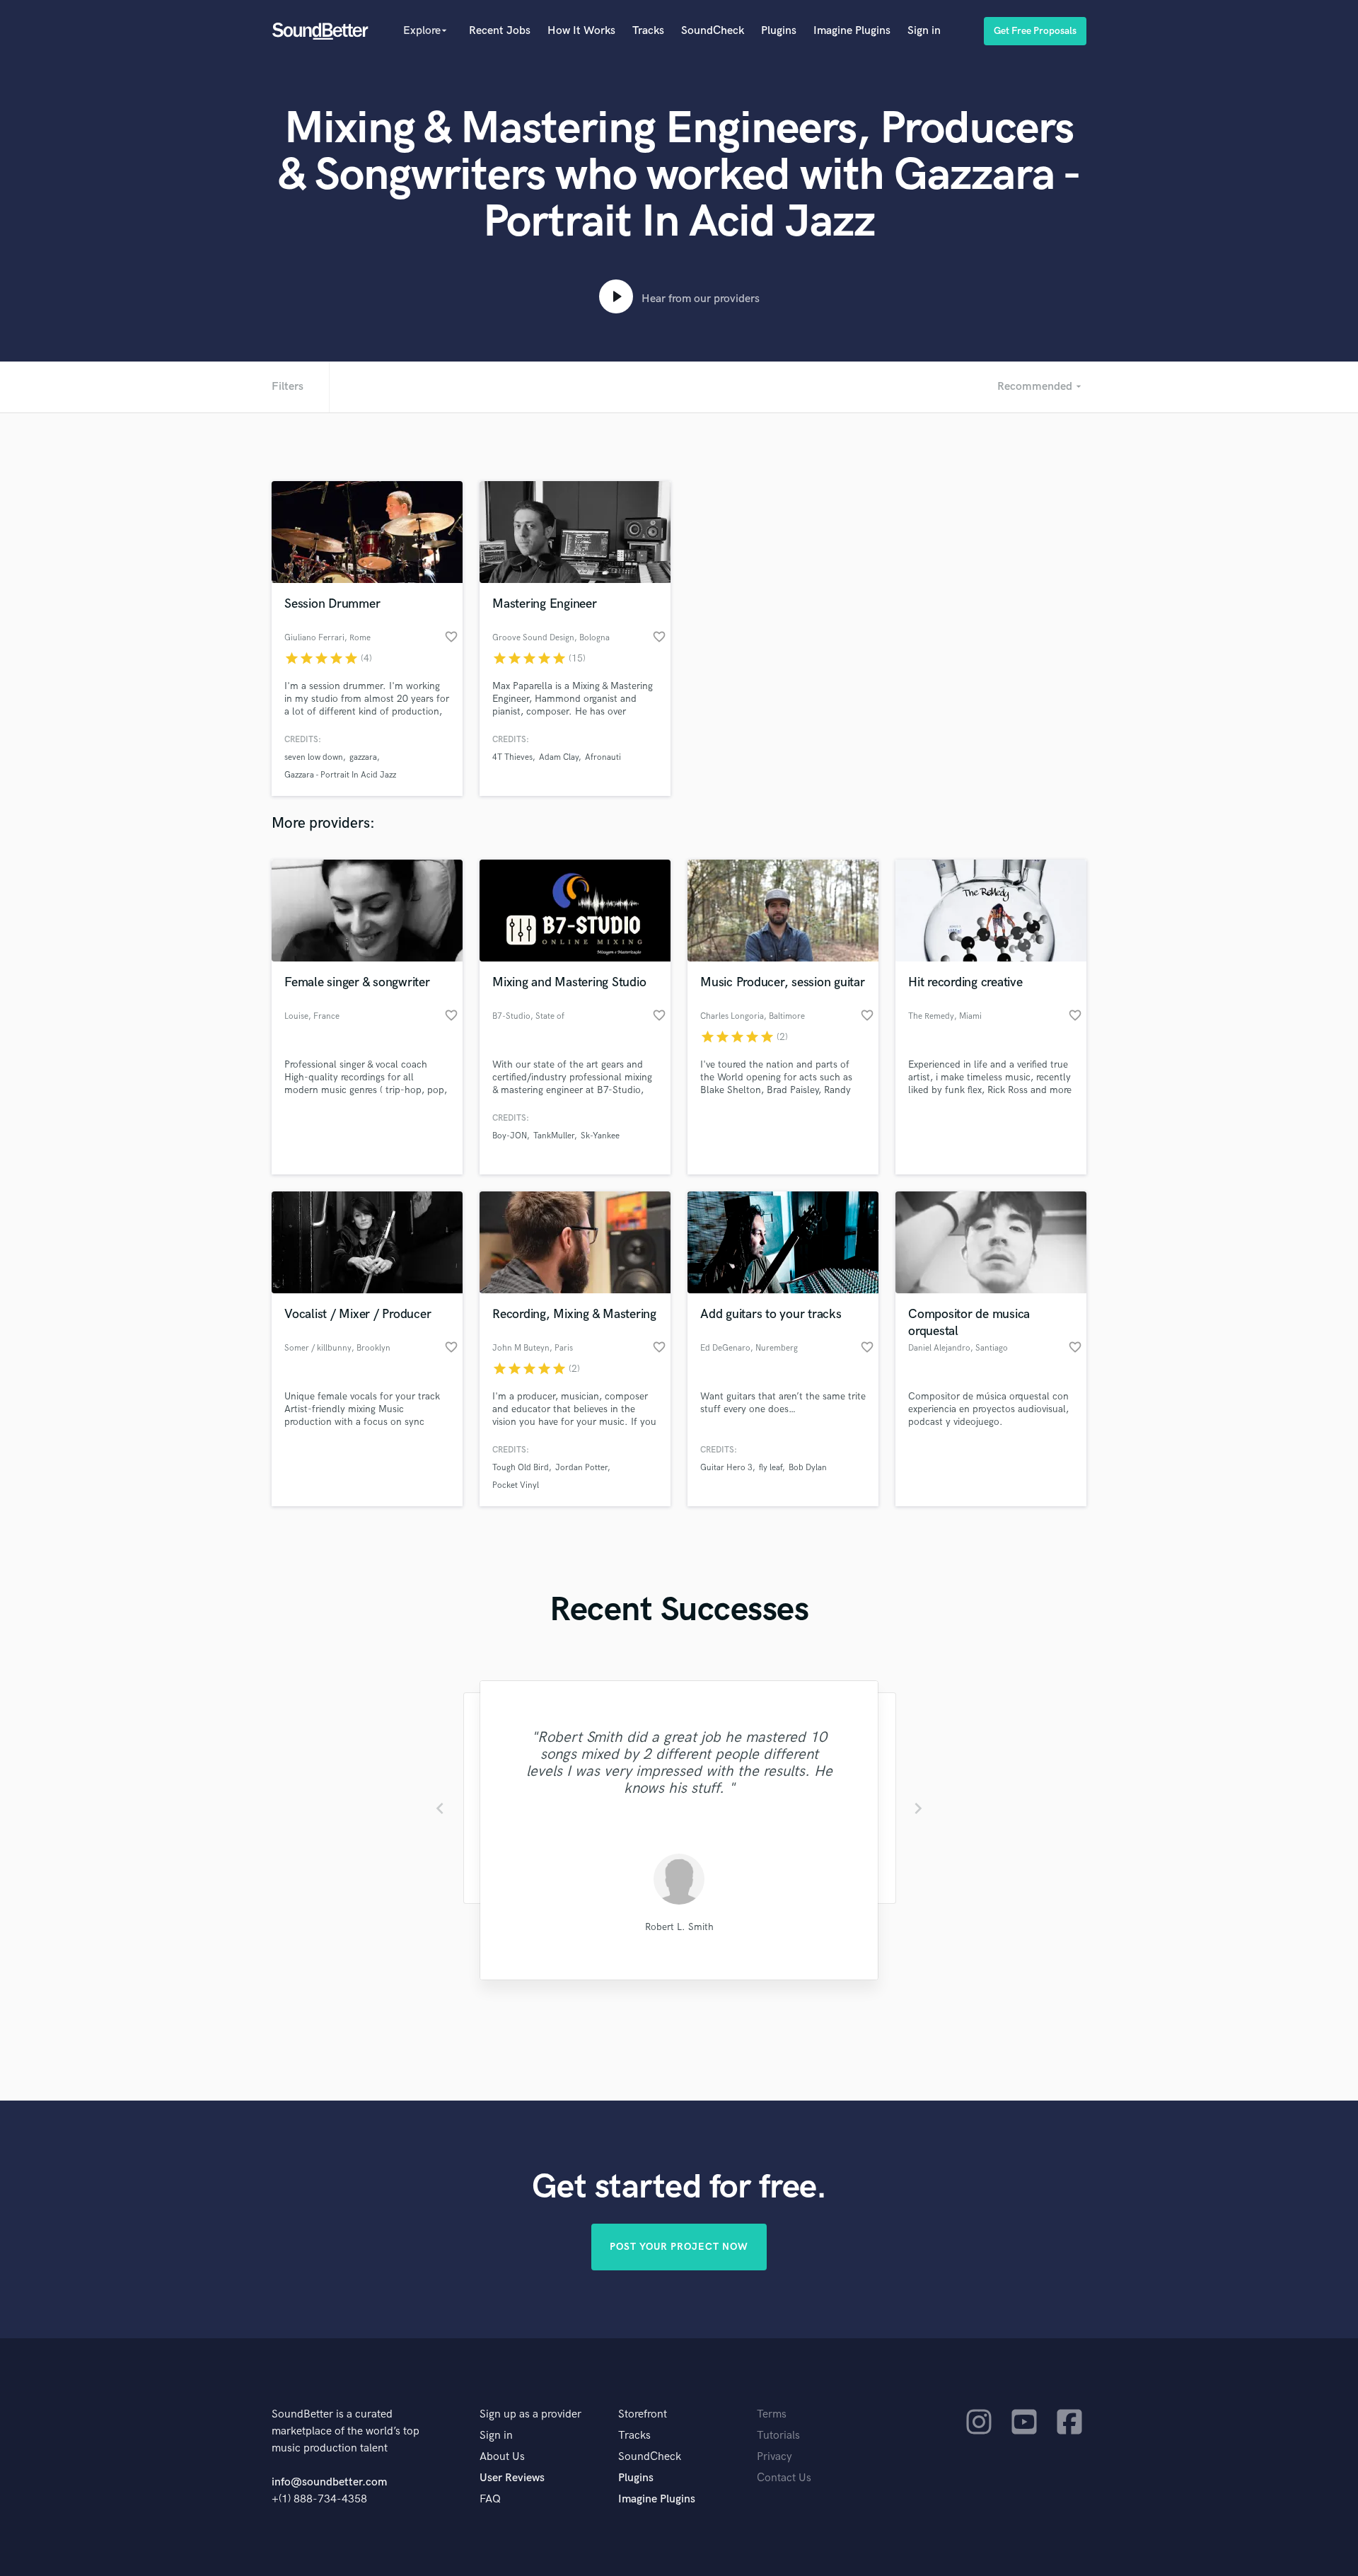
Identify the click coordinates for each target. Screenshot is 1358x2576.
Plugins (779, 31)
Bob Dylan (808, 1468)
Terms (772, 2414)
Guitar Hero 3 (726, 1468)
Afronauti (603, 757)
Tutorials (778, 2436)
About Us (502, 2457)
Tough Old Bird (521, 1468)
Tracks (648, 31)
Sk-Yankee (600, 1136)
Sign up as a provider (530, 2414)
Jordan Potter (581, 1468)
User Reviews (512, 2478)
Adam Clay (559, 757)
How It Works (581, 31)
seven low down (314, 757)
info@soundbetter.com (329, 2482)
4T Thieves (512, 757)
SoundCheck (713, 31)
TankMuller (554, 1136)
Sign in (924, 31)
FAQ (490, 2499)
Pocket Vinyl (516, 1485)
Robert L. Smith (679, 1927)
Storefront (643, 2414)
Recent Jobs (500, 31)
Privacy (774, 2457)
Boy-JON (510, 1136)
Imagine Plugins (852, 31)
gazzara (363, 757)
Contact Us (784, 2478)
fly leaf (771, 1468)
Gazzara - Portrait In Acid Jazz (340, 775)
